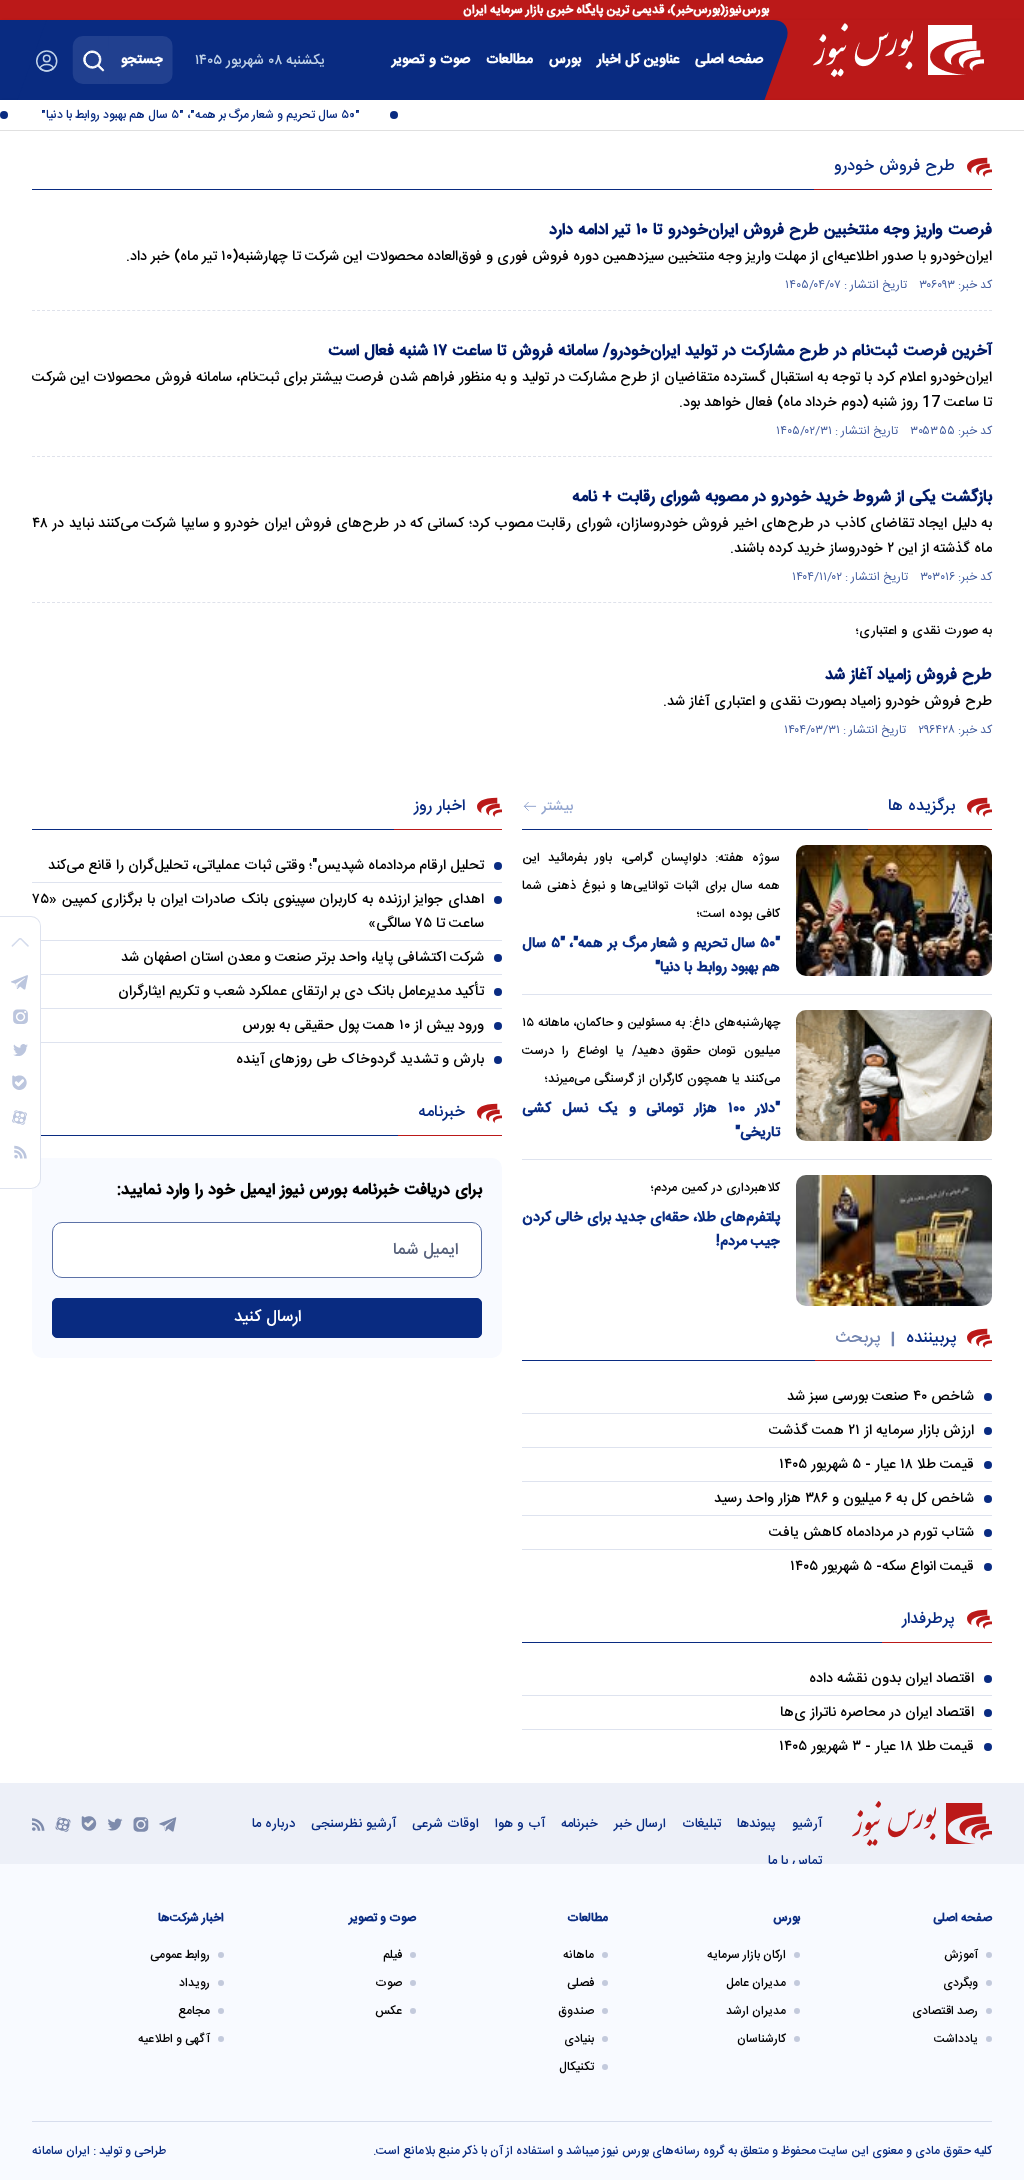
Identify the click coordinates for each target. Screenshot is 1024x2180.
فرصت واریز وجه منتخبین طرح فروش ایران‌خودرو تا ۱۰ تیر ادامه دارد (770, 230)
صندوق (576, 2011)
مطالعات (509, 60)
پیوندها (756, 1824)
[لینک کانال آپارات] (63, 1823)
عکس (388, 2011)
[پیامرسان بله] (89, 1823)
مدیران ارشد (756, 2011)
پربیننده (931, 1338)
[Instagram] (141, 1823)
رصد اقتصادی (945, 2011)
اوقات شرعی (445, 1824)
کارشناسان (761, 2039)
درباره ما (273, 1824)
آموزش (961, 1955)
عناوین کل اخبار (638, 60)
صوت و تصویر (431, 60)
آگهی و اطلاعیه (174, 2039)
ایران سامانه (61, 2151)
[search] (94, 60)
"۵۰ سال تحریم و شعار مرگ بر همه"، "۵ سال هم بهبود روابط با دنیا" (212, 115)
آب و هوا (520, 1824)
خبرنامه (579, 1824)
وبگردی (960, 1983)
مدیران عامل (756, 1983)
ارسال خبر (640, 1824)
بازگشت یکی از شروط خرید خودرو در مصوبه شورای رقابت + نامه (782, 497)
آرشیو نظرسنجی (353, 1824)
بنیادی (579, 2039)
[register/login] (47, 61)
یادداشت (956, 2039)
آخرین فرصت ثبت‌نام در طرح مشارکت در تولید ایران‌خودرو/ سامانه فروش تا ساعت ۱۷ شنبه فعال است (660, 351)
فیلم (392, 1955)
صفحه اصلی (729, 60)
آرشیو (807, 1824)
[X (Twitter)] (115, 1823)
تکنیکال (576, 2067)
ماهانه (578, 1955)
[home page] (898, 50)
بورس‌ (565, 60)
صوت (388, 1983)
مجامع (194, 2011)
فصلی (580, 1983)
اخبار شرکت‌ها (191, 1918)
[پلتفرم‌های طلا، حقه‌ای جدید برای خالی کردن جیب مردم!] (894, 1240)
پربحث (857, 1338)
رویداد (194, 1983)
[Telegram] (168, 1823)
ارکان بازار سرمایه (746, 1955)
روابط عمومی (180, 1955)
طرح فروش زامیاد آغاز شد (908, 675)
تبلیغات (701, 1824)
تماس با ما (795, 1861)
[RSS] (38, 1823)
